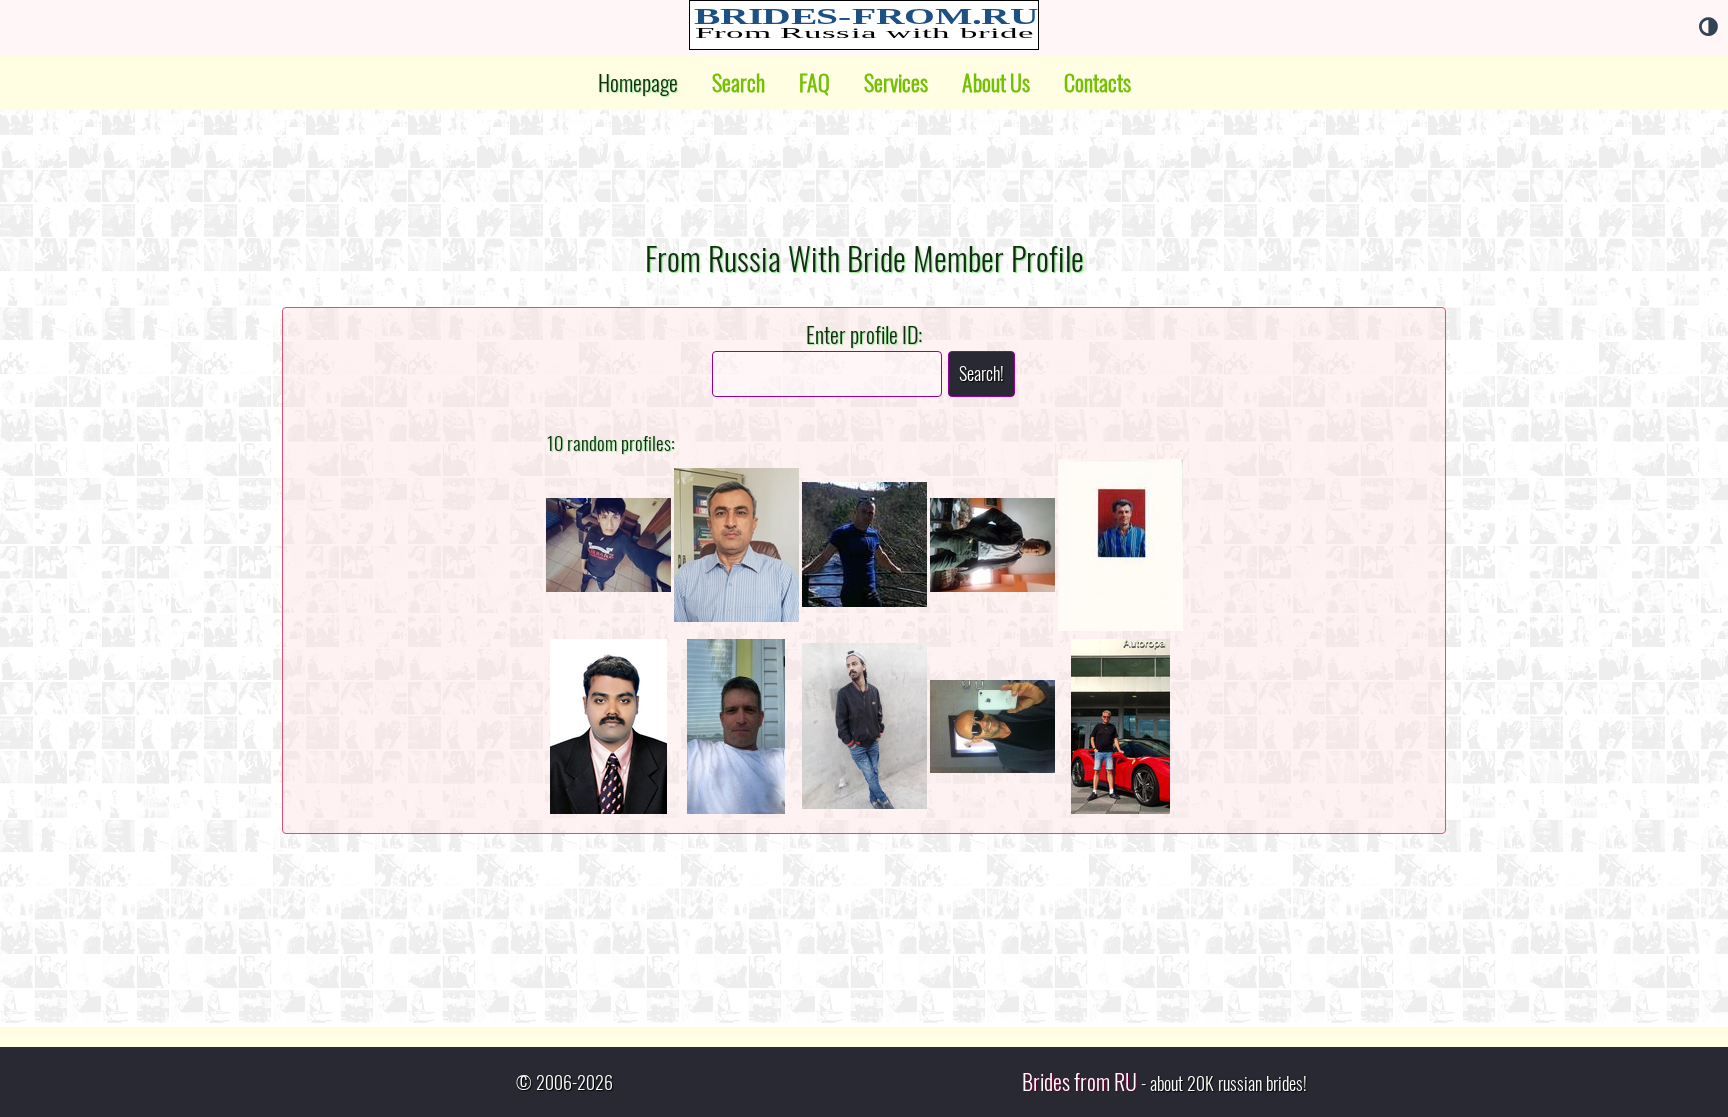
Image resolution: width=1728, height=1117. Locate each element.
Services (896, 83)
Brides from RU (1079, 1082)
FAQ (814, 83)
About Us (996, 83)
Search (738, 83)
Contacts (1097, 83)
